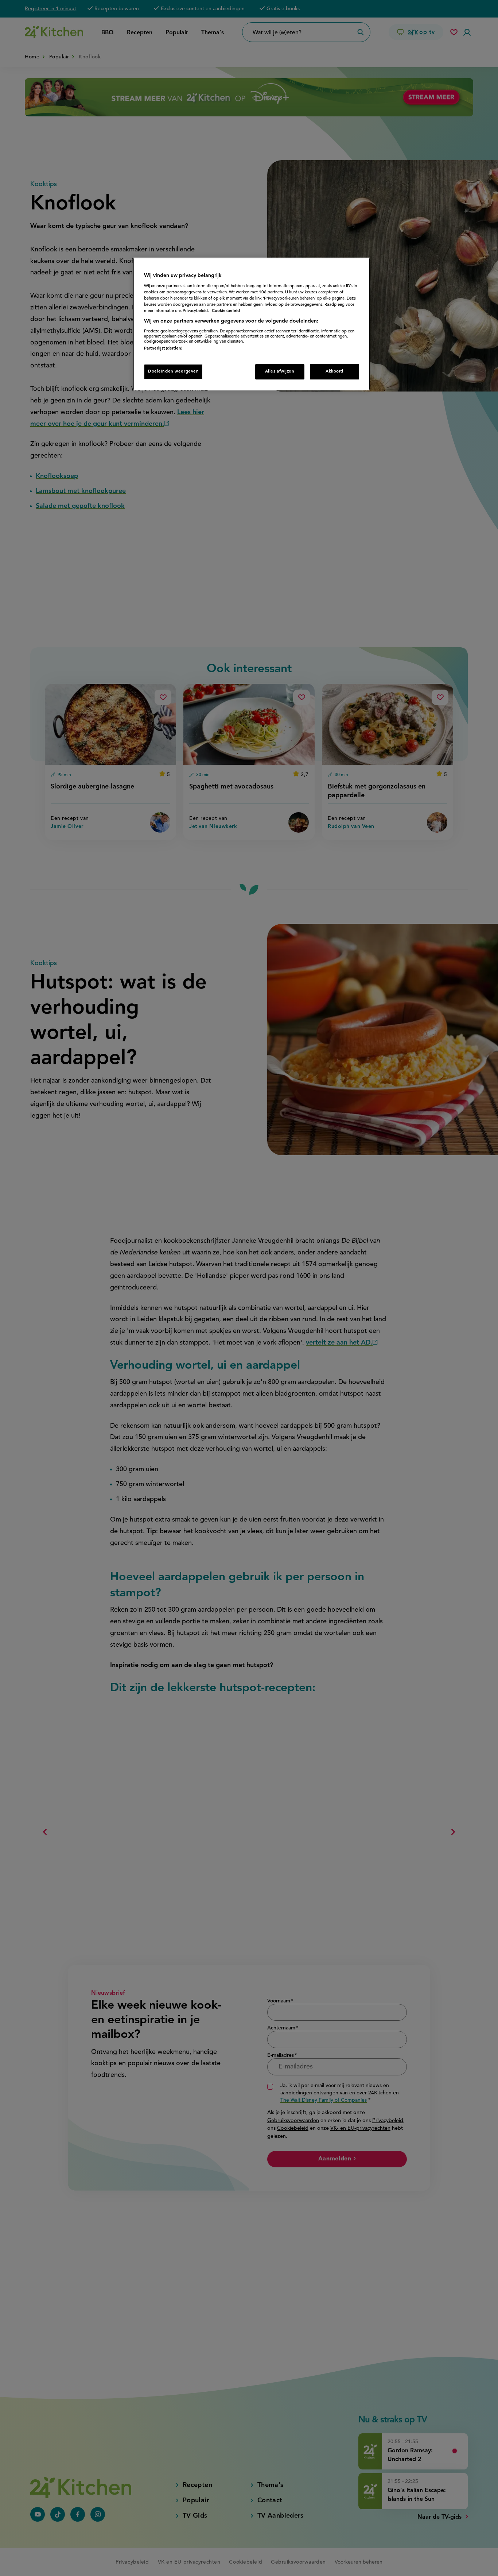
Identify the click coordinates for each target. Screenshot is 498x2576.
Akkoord (334, 371)
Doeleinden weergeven (173, 371)
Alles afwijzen (280, 371)
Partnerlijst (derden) (163, 348)
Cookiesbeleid (226, 311)
